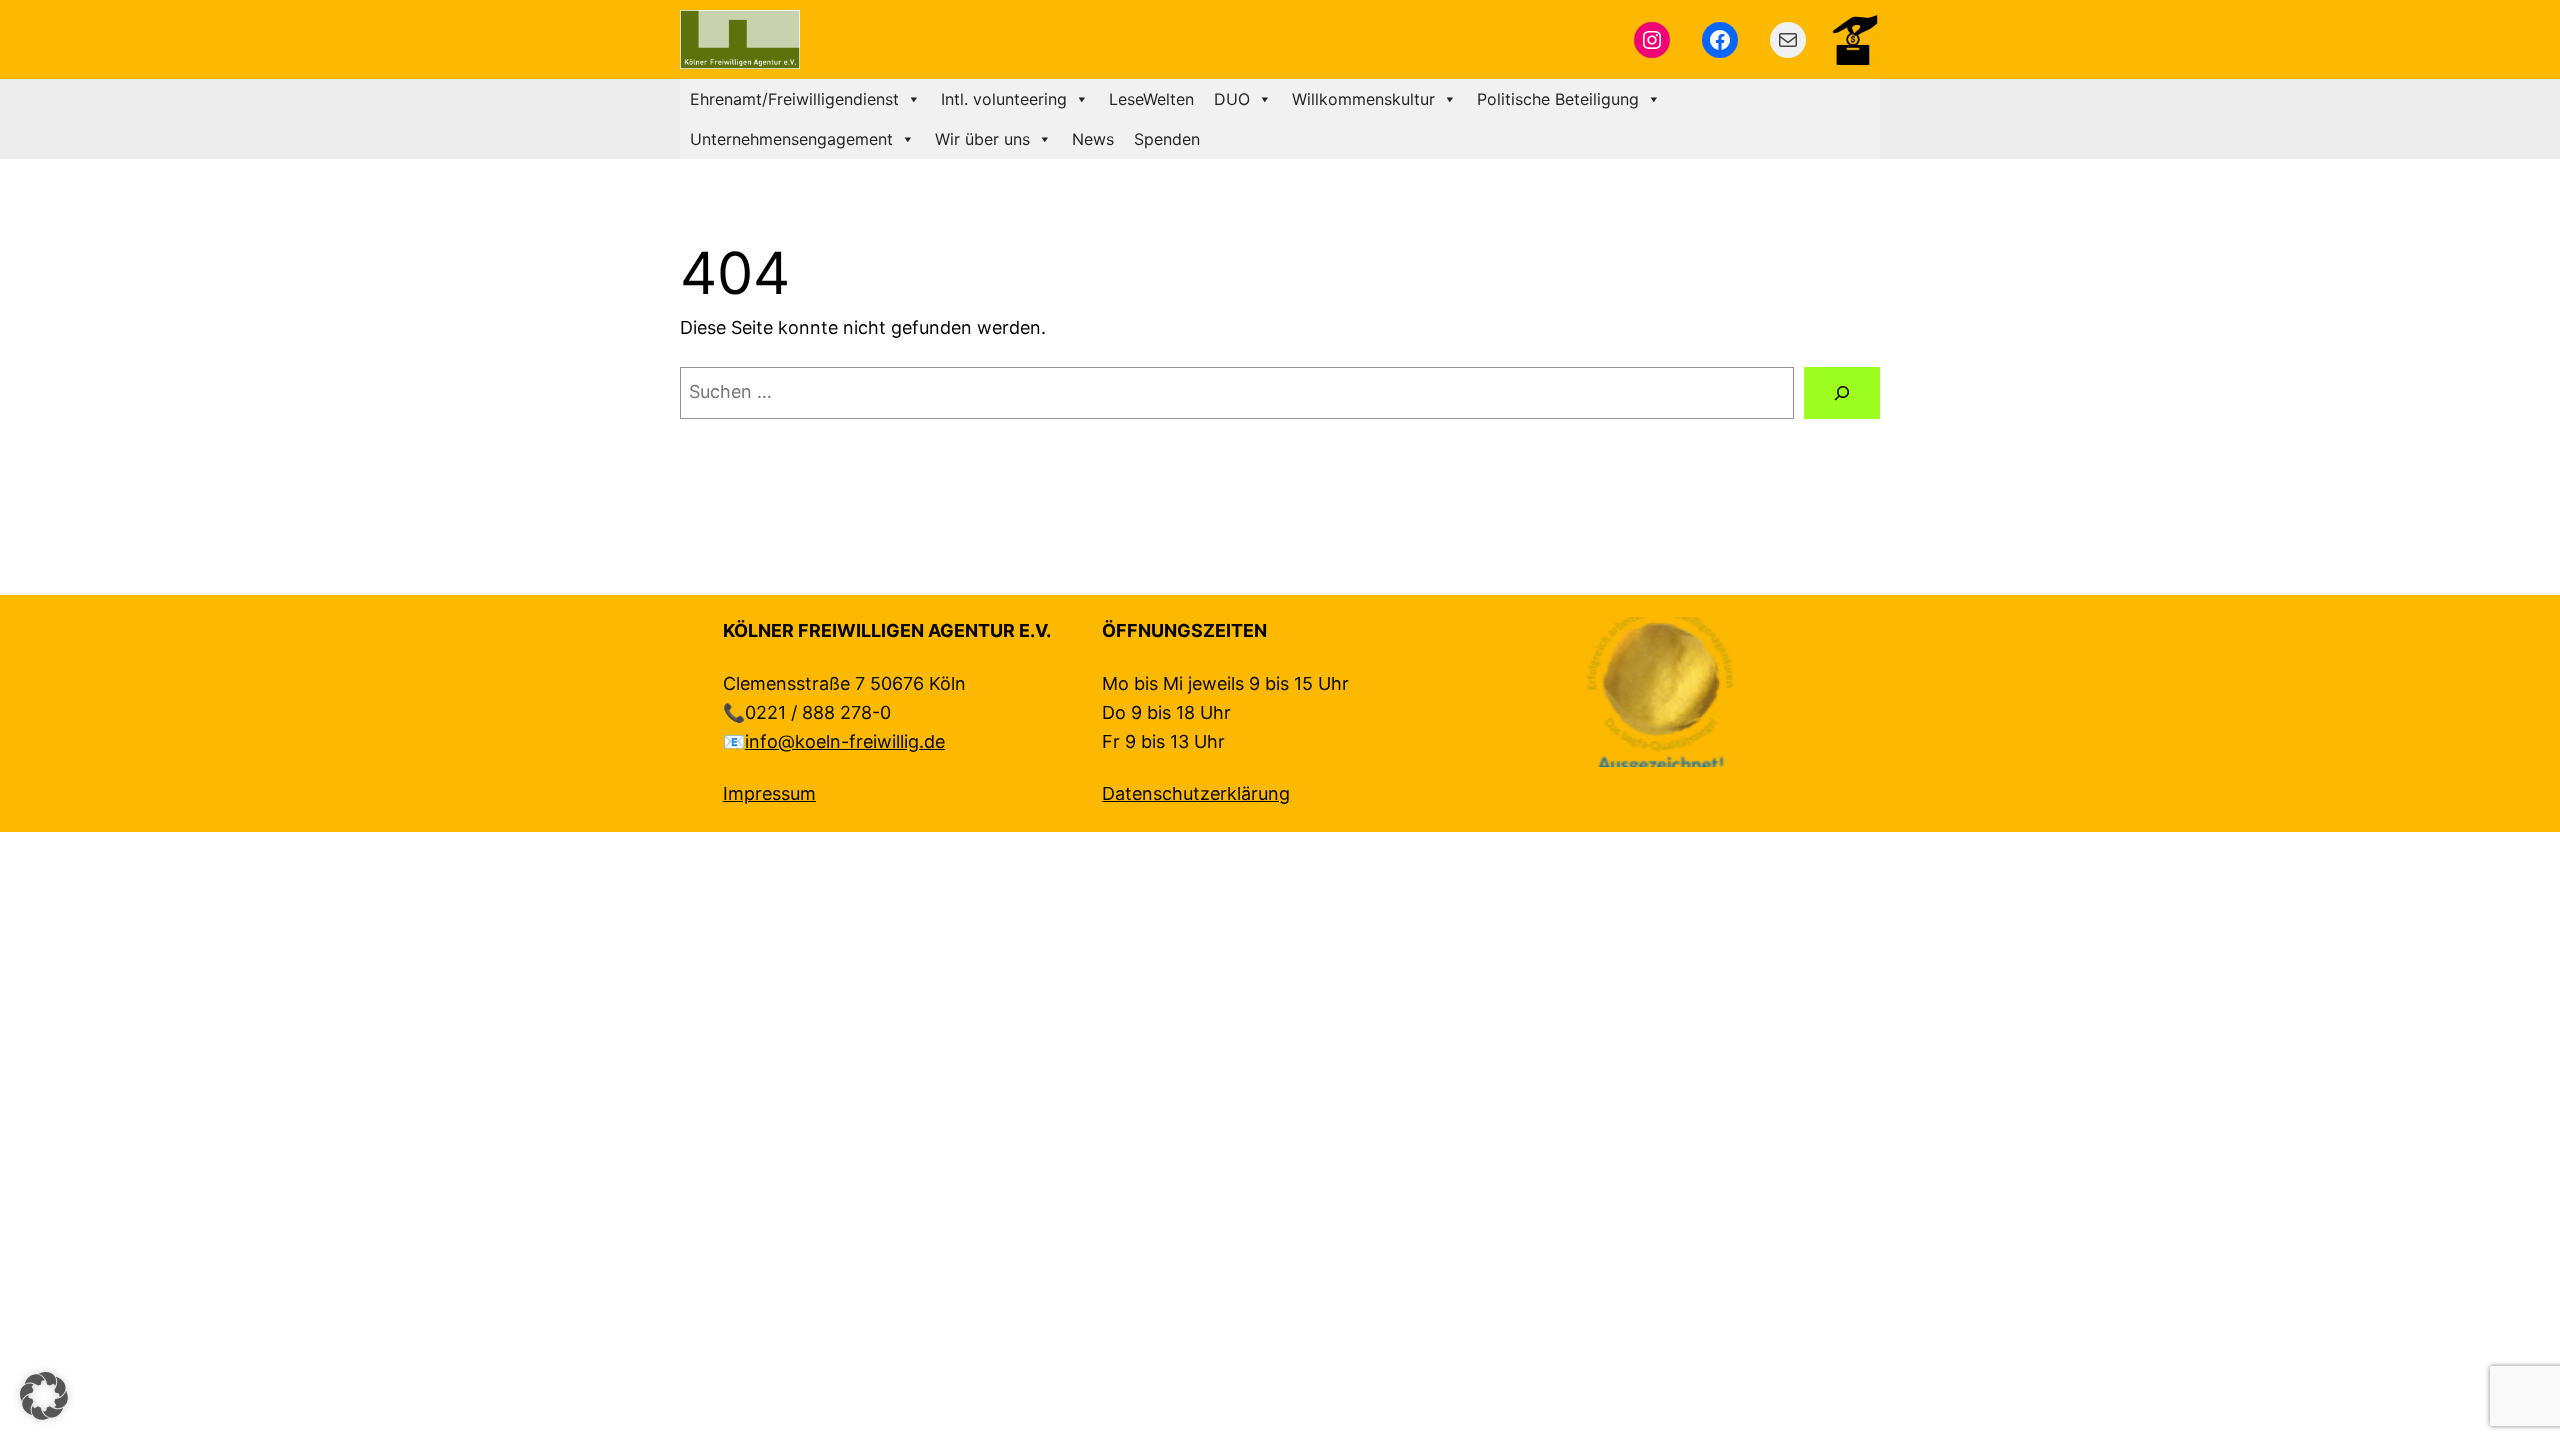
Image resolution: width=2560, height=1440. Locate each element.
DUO (1232, 99)
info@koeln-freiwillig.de (845, 741)
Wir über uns (982, 139)
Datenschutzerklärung (1196, 793)
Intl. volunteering (1004, 99)
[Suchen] (1842, 393)
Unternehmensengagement (791, 139)
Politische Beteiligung (1558, 99)
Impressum (769, 793)
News (1093, 139)
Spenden (1167, 139)
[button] (44, 1396)
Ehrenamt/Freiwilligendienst (794, 99)
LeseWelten (1151, 99)
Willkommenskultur (1363, 99)
